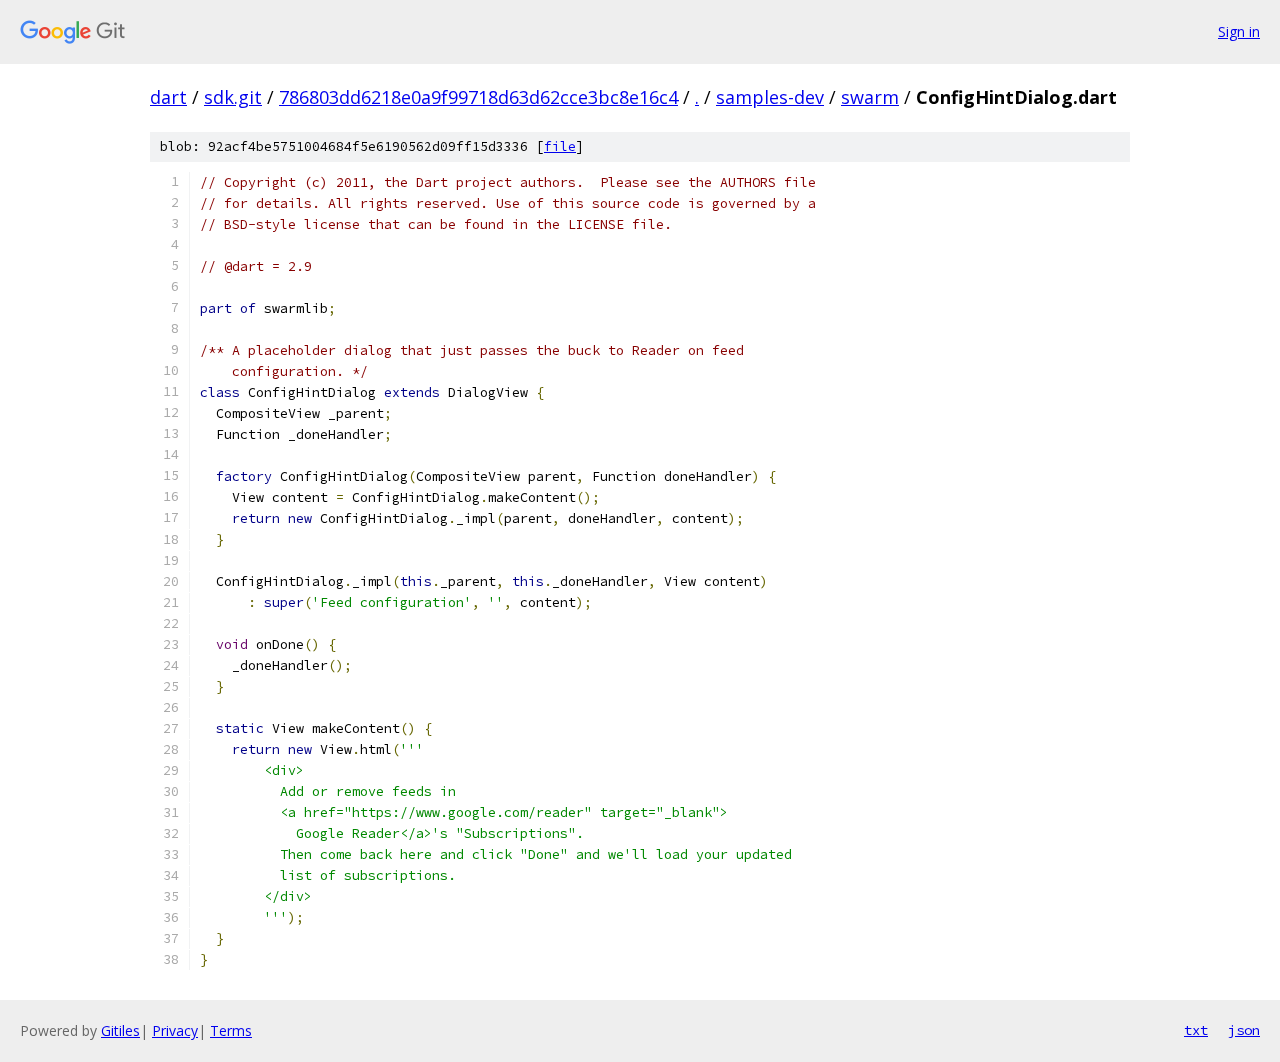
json (1244, 1030)
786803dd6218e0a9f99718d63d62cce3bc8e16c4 (478, 97)
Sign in (1239, 31)
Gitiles (120, 1030)
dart (168, 97)
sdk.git (233, 97)
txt (1196, 1030)
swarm (870, 97)
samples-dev (770, 97)
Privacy (175, 1030)
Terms (231, 1030)
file (560, 146)
